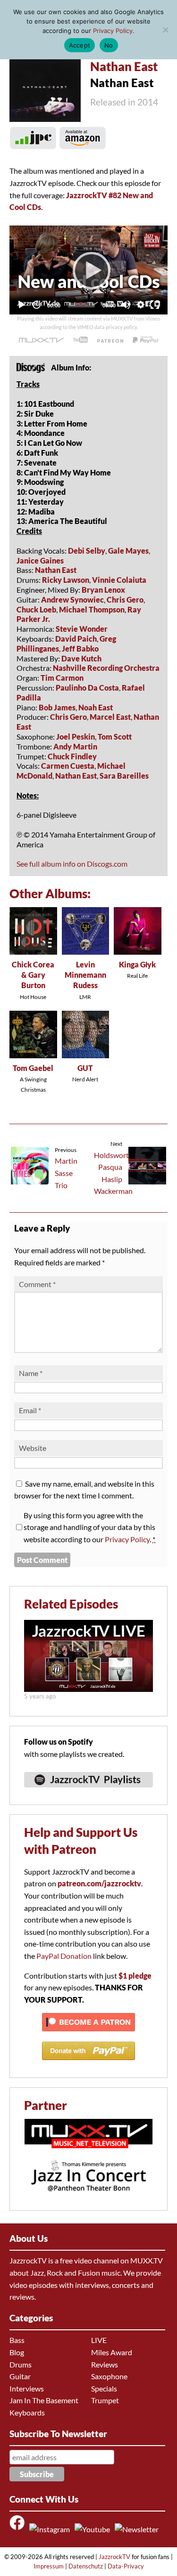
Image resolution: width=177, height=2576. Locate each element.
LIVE (99, 2340)
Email (30, 1410)
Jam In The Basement (44, 2400)
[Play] (89, 270)
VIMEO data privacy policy (107, 327)
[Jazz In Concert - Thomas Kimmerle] (88, 2197)
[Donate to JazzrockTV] (145, 340)
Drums (21, 2364)
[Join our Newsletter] (138, 2529)
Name (31, 1373)
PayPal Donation (64, 1956)
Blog (17, 2352)
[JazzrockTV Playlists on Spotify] (88, 1791)
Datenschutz (86, 2566)
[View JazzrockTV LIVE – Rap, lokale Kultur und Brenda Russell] (88, 1689)
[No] (165, 30)
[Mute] (126, 305)
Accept (80, 45)
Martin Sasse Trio (66, 1173)
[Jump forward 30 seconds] (36, 305)
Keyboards (27, 2412)
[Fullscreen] (155, 305)
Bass (17, 2340)
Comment (37, 1284)
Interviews (27, 2388)
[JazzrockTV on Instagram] (51, 2529)
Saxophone (109, 2376)
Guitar (20, 2376)
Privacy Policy (127, 1539)
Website (33, 1448)
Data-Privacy (126, 2566)
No (109, 45)
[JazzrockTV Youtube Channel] (94, 2529)
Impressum (49, 2566)
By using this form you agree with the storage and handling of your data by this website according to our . (89, 1527)
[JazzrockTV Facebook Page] (19, 2529)
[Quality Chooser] (141, 305)
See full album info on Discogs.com (72, 864)
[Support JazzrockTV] (110, 340)
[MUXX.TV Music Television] (88, 2153)
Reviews (105, 2364)
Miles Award (112, 2352)
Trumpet (105, 2400)
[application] (88, 270)
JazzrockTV (114, 2557)
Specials (104, 2388)
